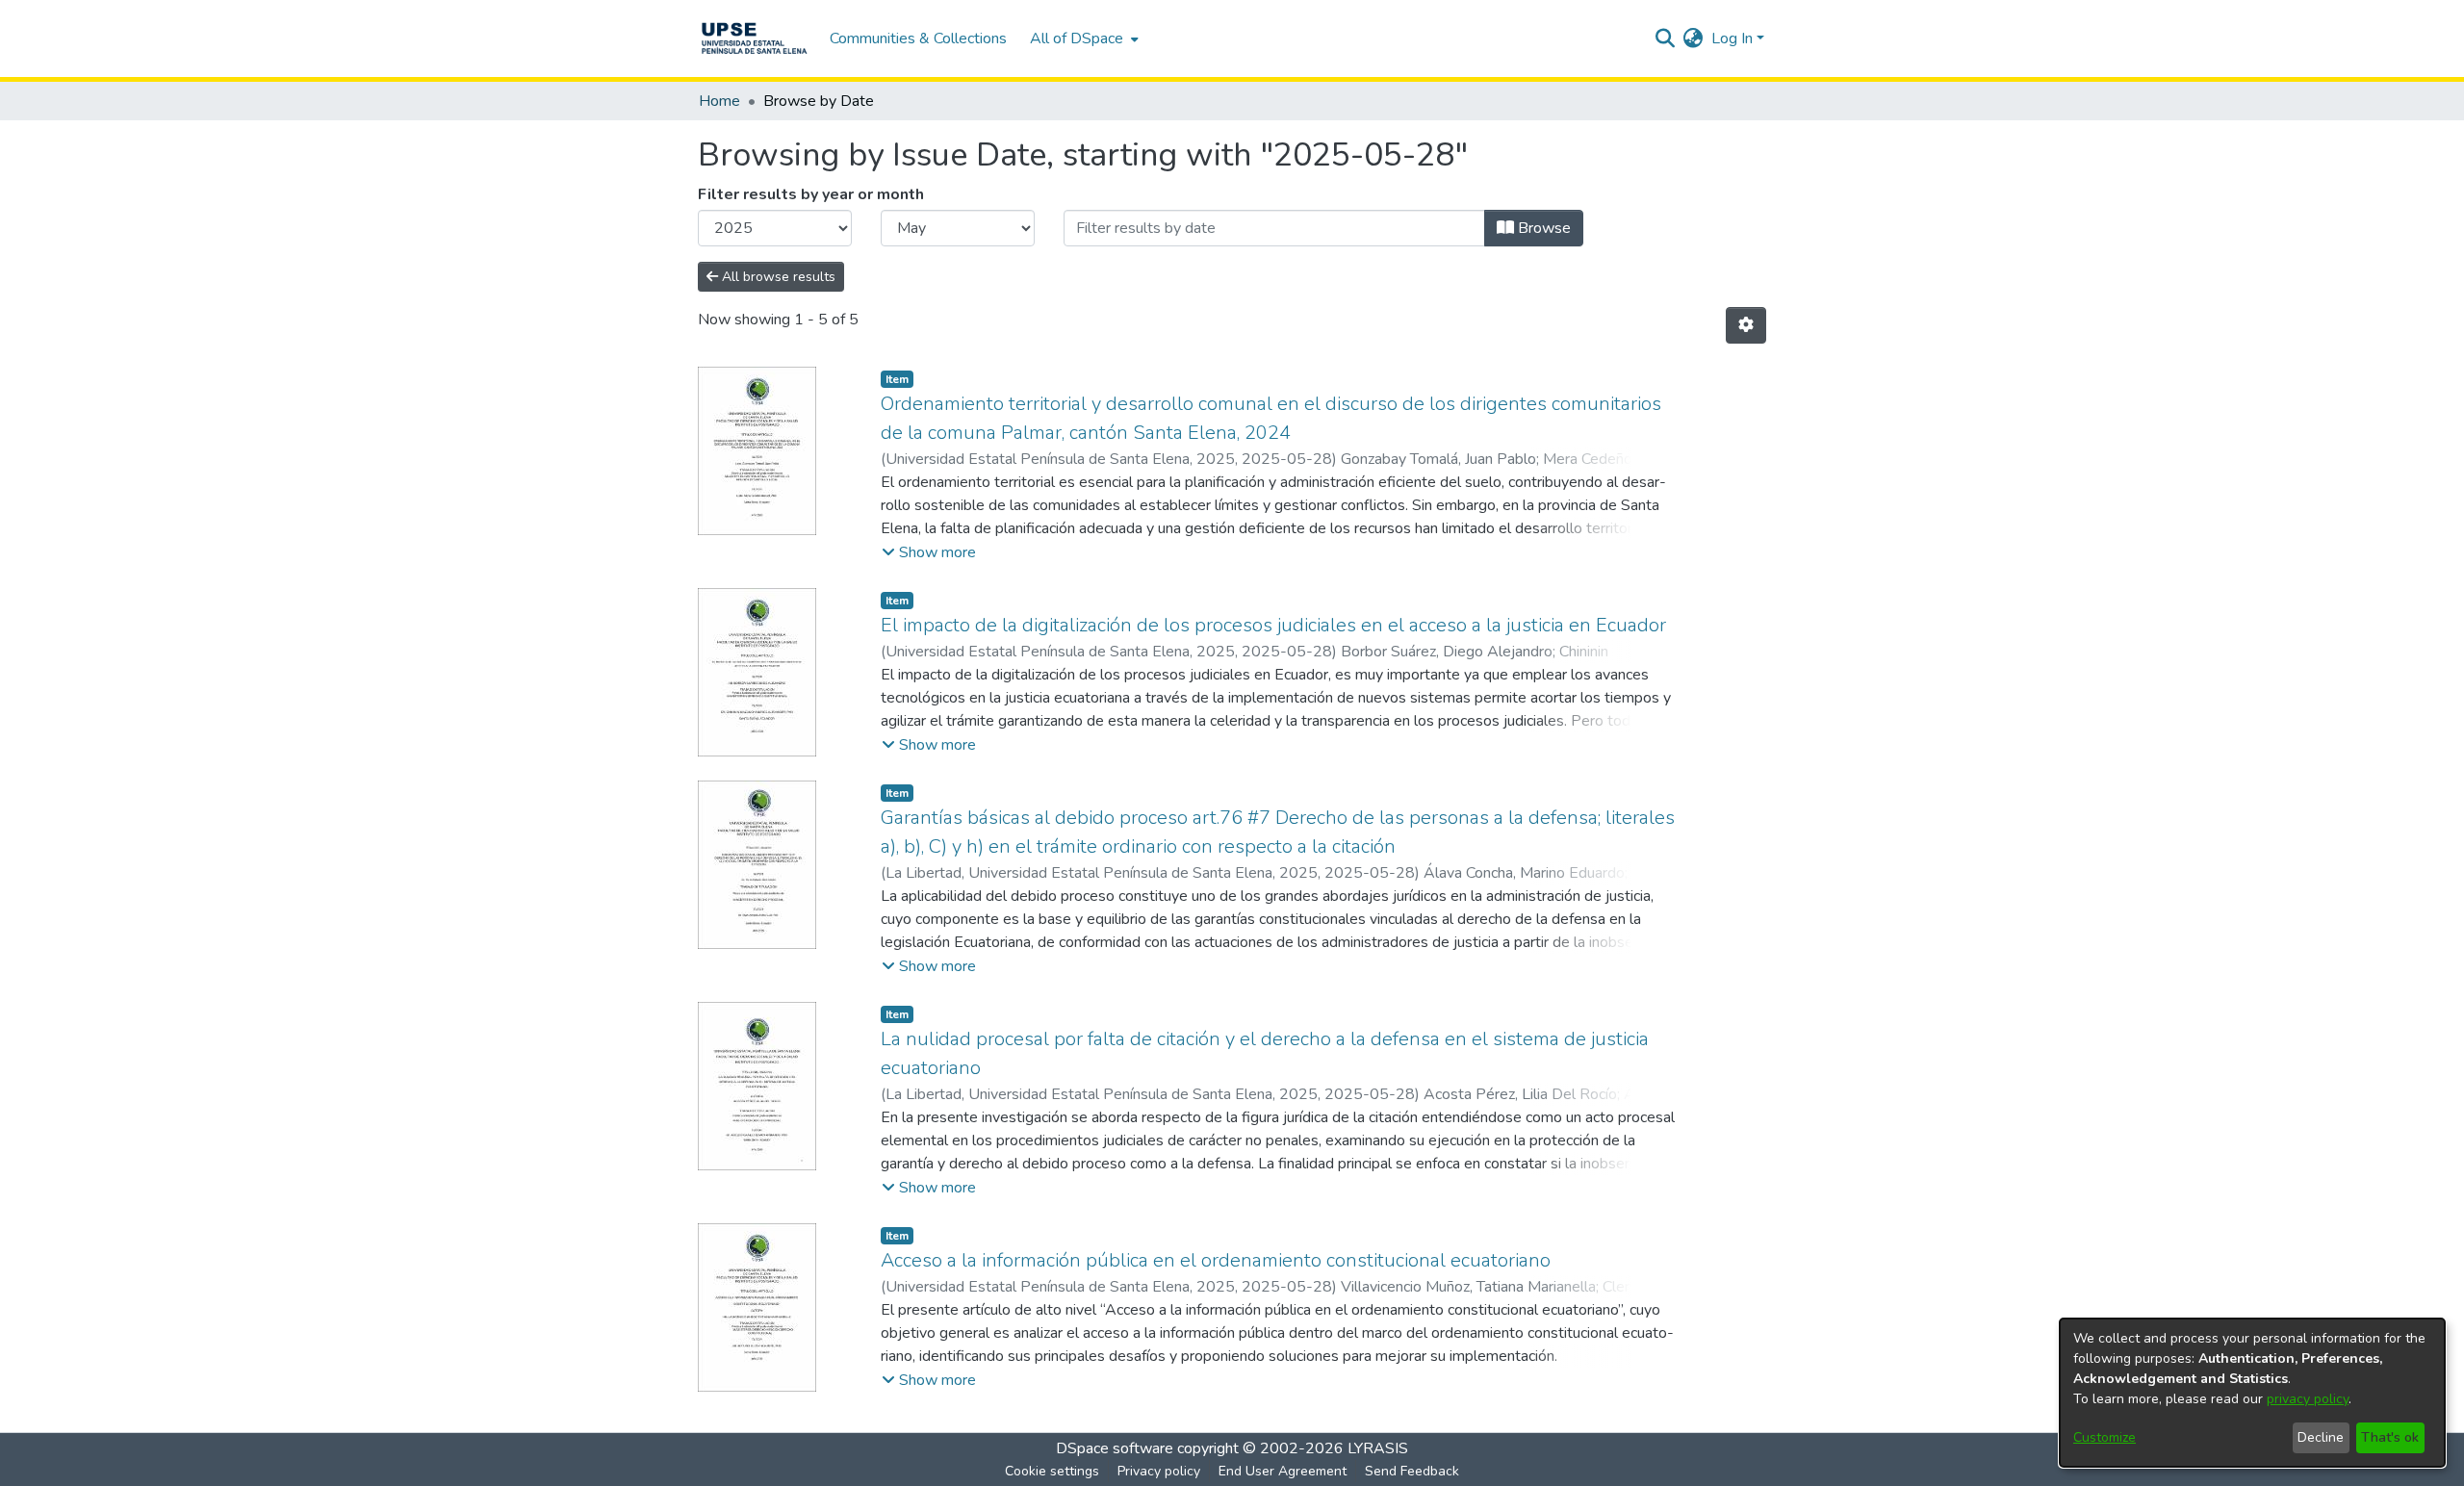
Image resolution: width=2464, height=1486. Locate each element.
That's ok (2390, 1437)
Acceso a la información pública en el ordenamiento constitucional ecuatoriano (1216, 1260)
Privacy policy (1159, 1471)
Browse (1542, 228)
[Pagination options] (1746, 325)
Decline (2321, 1437)
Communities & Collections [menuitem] (918, 38)
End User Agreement (1283, 1471)
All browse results (777, 277)
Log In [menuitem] (1732, 38)
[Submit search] (1666, 38)
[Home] (754, 38)
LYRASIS (1378, 1448)
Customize (2105, 1437)
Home (719, 101)
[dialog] (2252, 1393)
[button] (929, 552)
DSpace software (1115, 1448)
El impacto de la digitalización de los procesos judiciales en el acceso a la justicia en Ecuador (1273, 625)
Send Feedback (1412, 1471)
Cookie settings (1052, 1471)
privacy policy (2308, 1399)
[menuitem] (1082, 38)
